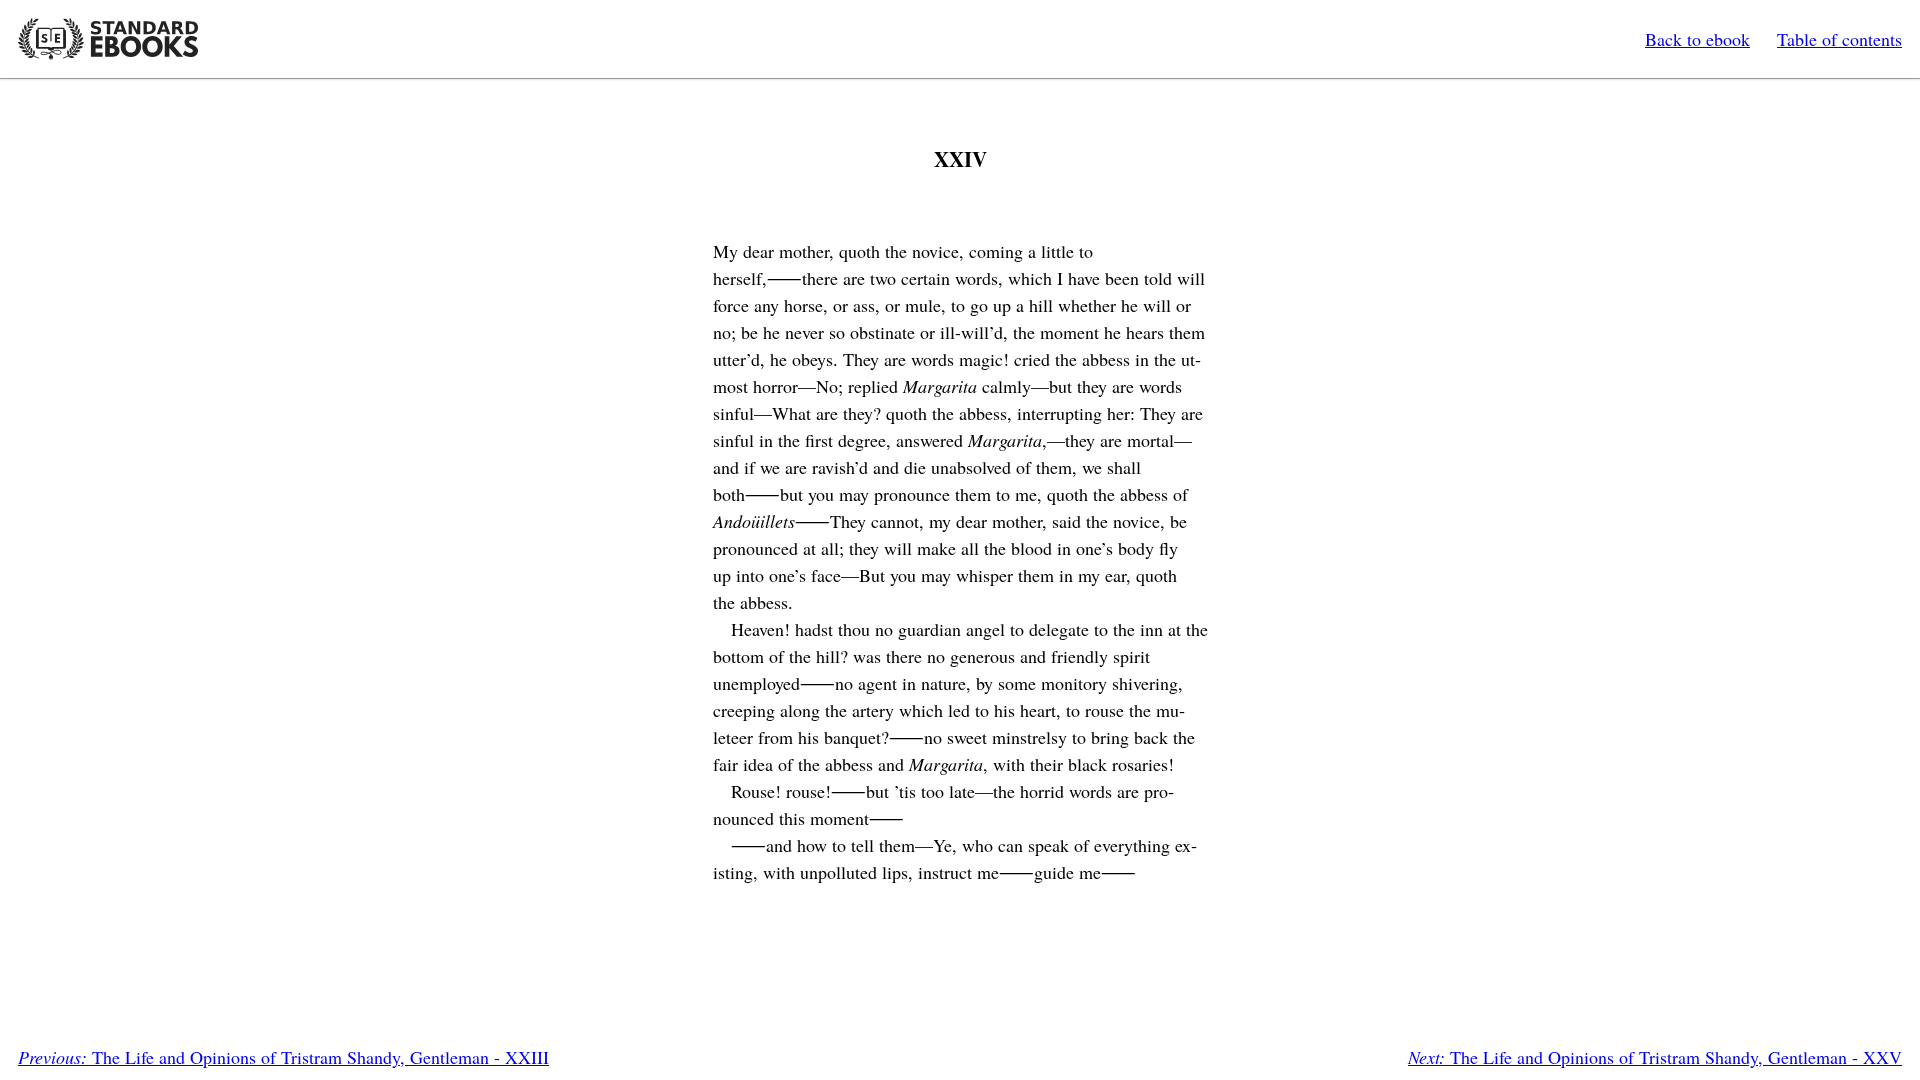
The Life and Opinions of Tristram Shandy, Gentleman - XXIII (283, 1057)
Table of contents (1839, 39)
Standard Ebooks (108, 39)
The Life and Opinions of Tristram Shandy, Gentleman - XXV (1655, 1057)
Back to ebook (1697, 39)
